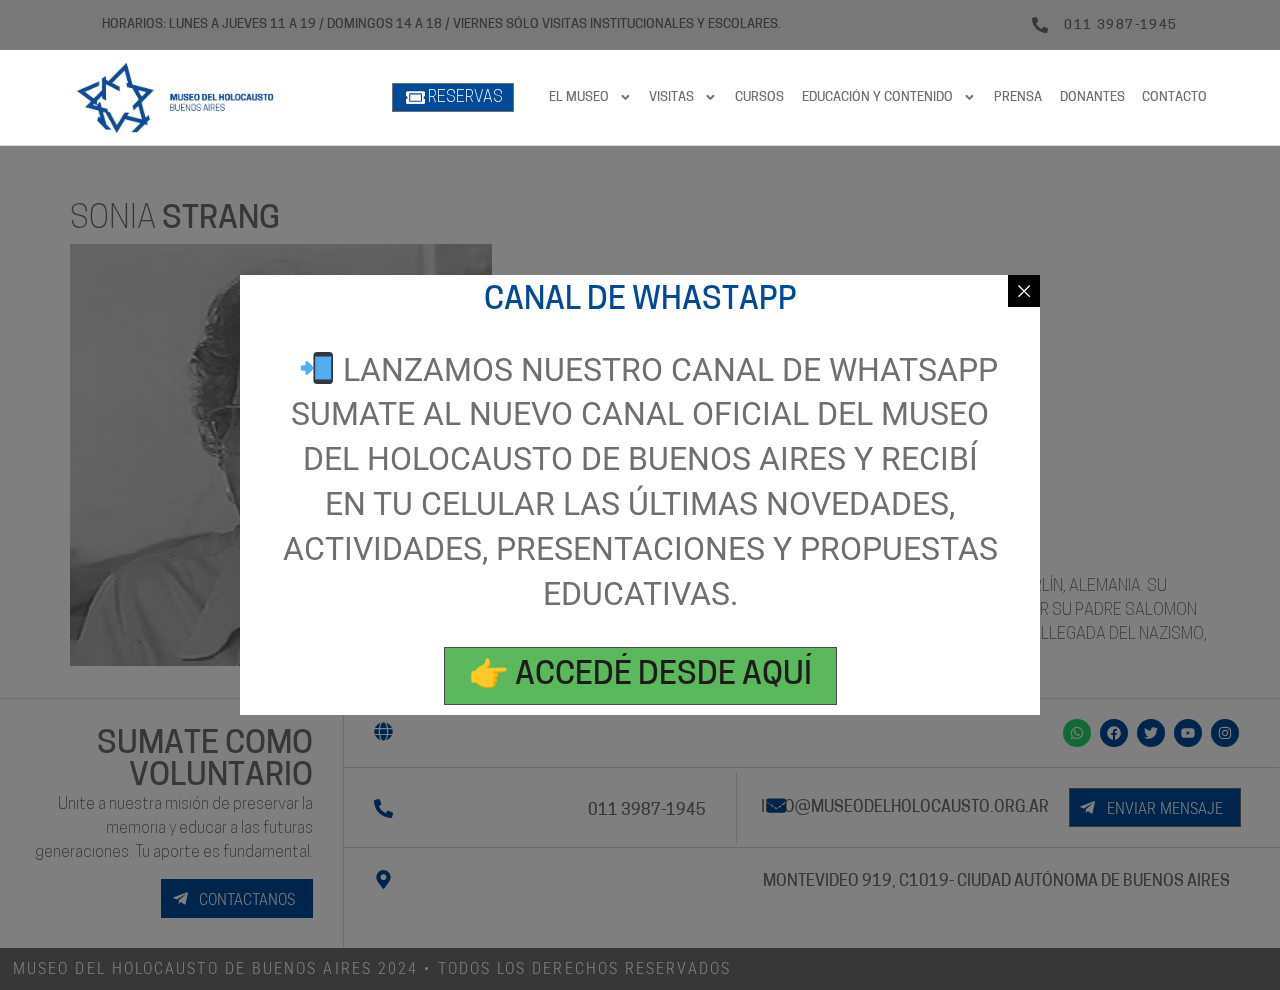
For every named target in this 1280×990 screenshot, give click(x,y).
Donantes (1092, 97)
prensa (1018, 97)
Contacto (1174, 97)
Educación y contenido (877, 97)
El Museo (579, 97)
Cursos (759, 97)
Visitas (671, 97)
